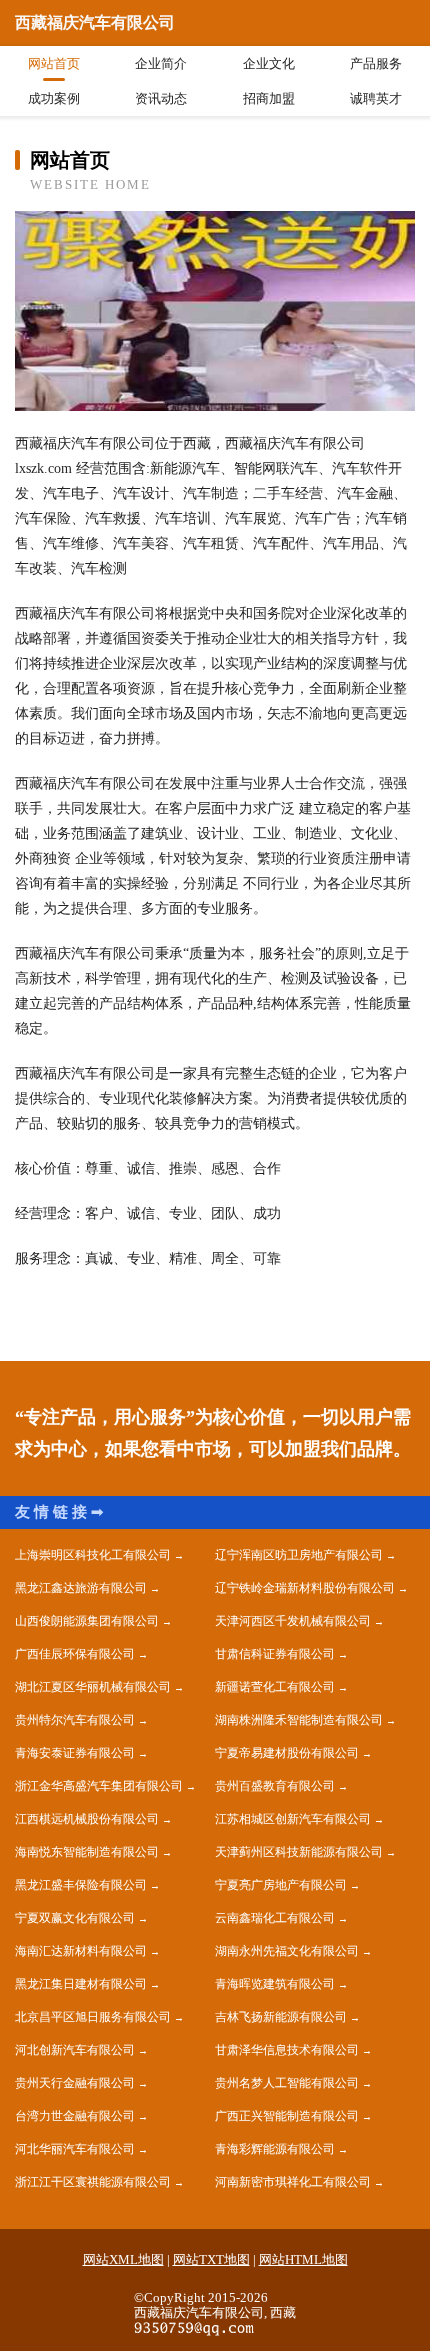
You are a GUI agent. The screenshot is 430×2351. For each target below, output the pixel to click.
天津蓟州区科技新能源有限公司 (299, 1852)
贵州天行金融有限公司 (75, 2083)
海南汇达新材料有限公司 (81, 1951)
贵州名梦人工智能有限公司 (287, 2083)
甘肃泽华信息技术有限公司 (287, 2050)
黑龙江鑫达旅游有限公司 (81, 1588)
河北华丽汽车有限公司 (75, 2149)
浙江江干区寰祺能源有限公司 (93, 2182)
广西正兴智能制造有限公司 (287, 2116)
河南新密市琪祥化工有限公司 (293, 2182)
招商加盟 (269, 98)
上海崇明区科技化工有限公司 (93, 1555)
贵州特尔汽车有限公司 (75, 1720)
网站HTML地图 (303, 2259)
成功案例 (54, 98)
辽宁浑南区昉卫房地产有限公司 (299, 1555)
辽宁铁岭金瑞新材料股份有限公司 (305, 1588)
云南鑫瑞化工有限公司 (275, 1918)
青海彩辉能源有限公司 (275, 2149)
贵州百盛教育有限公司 (275, 1786)
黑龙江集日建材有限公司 (81, 1984)
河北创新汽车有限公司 (75, 2050)
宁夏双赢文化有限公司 (75, 1918)
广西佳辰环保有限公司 (75, 1654)
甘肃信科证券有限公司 (275, 1654)
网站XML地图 (123, 2259)
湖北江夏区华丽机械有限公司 (93, 1687)
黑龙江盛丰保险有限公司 (81, 1885)
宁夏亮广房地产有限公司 (281, 1885)
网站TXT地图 (211, 2259)
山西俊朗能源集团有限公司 (87, 1621)
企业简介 (161, 63)
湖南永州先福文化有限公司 (287, 1951)
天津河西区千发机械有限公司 (293, 1621)
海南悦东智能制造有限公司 (87, 1852)
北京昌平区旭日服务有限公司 (93, 2017)
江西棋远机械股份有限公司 (87, 1819)
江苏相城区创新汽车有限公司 (293, 1819)
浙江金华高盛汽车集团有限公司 (99, 1786)
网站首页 (54, 63)
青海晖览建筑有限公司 (275, 1984)
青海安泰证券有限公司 (75, 1753)
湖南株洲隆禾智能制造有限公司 (299, 1720)
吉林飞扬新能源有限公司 (281, 2017)
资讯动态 (161, 98)
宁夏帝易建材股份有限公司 (287, 1753)
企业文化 (269, 63)
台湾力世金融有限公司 (75, 2116)
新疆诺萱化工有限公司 (275, 1687)
